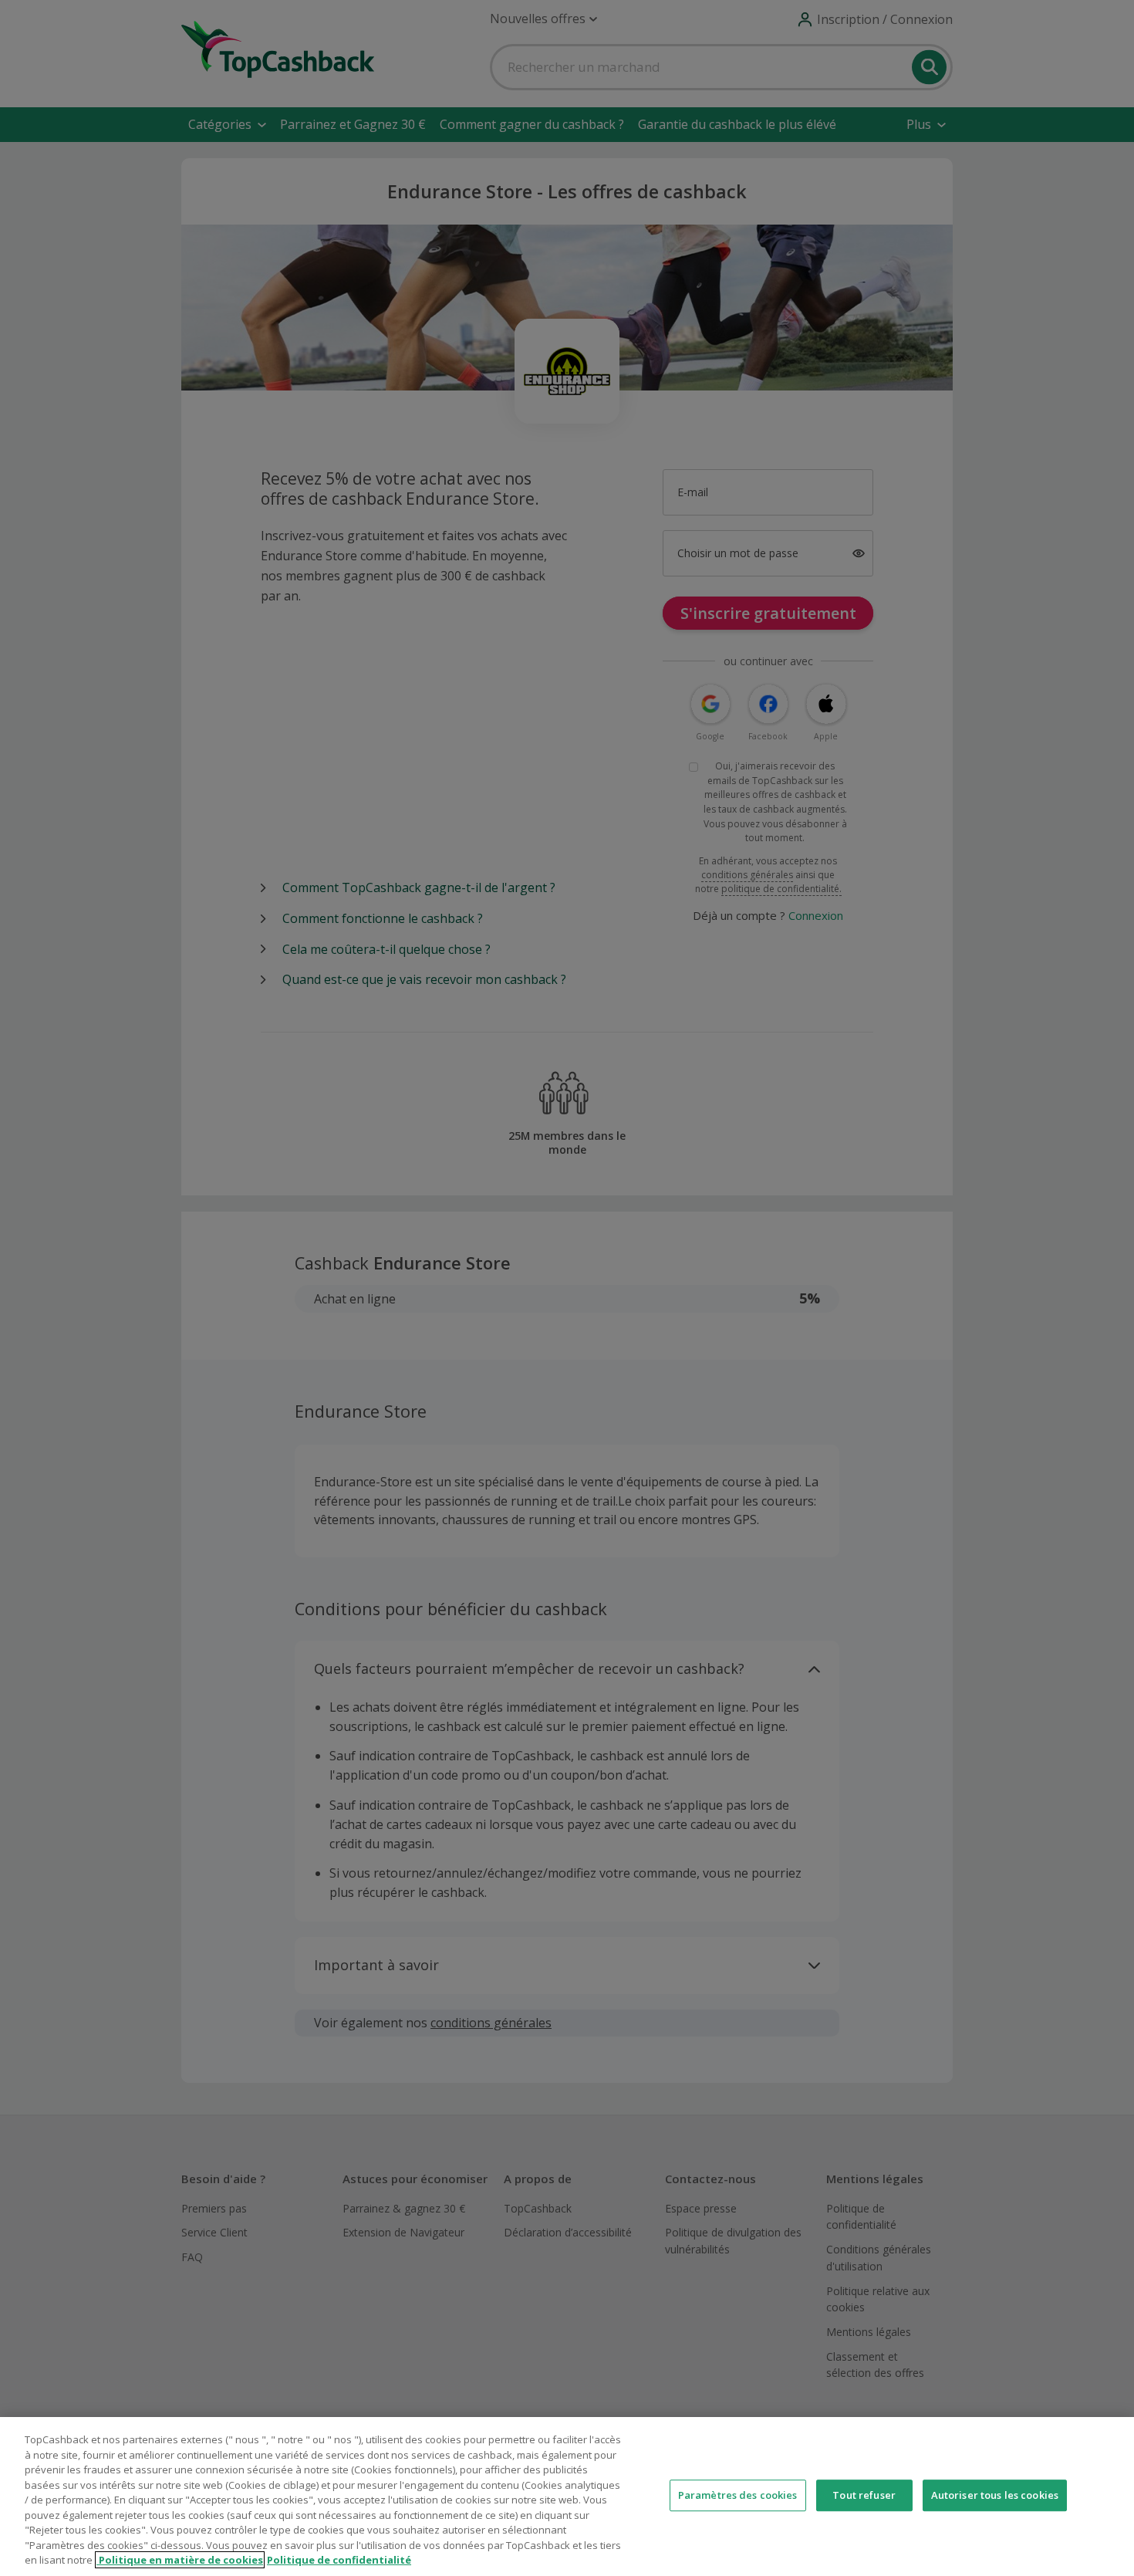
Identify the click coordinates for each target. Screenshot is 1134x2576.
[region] (567, 2497)
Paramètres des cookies (738, 2495)
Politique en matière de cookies (180, 2560)
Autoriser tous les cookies (995, 2495)
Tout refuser (864, 2495)
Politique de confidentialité (339, 2560)
